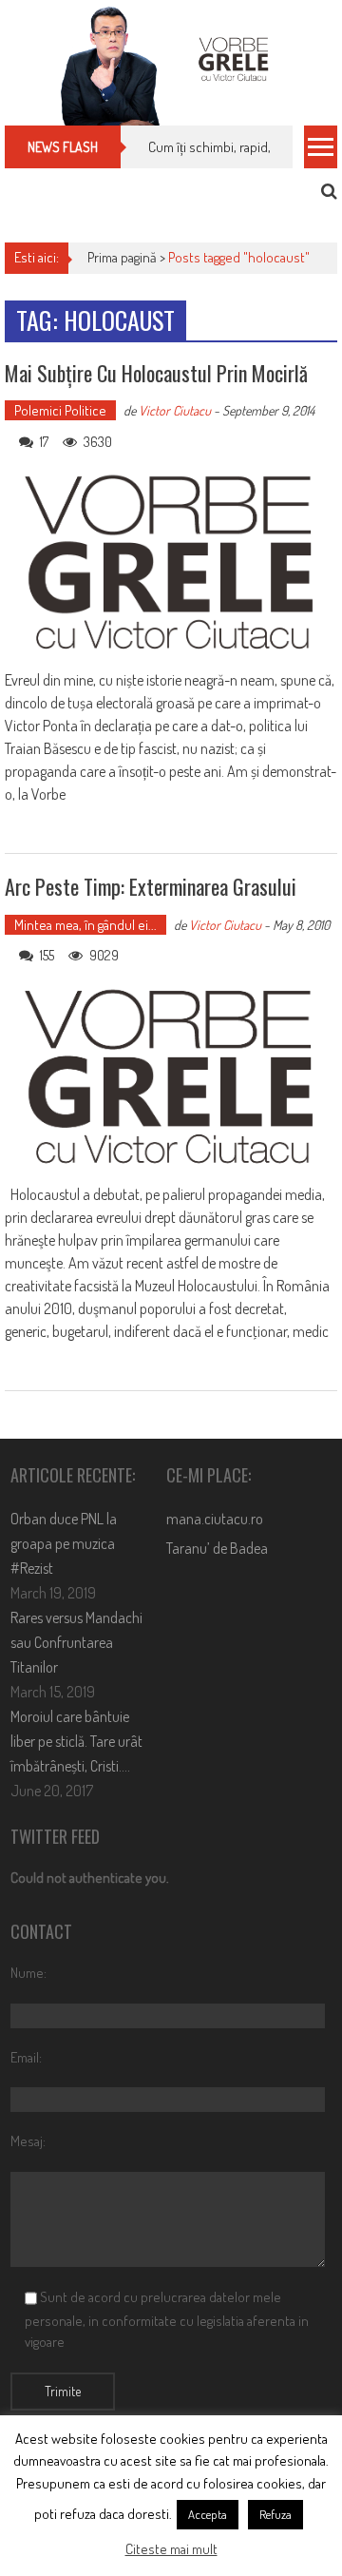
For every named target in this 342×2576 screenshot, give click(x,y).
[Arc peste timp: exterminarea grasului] (171, 1077)
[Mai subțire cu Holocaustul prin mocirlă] (171, 563)
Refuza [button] (275, 2514)
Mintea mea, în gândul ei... (85, 925)
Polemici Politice (60, 410)
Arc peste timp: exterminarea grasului (151, 886)
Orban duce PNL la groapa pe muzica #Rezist (64, 1543)
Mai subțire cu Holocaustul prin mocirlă (156, 373)
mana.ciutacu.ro (215, 1519)
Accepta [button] (208, 2514)
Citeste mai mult (171, 2549)
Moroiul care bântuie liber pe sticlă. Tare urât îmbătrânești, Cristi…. (76, 1741)
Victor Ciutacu (175, 410)
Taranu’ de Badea (217, 1548)
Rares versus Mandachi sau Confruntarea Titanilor (76, 1642)
